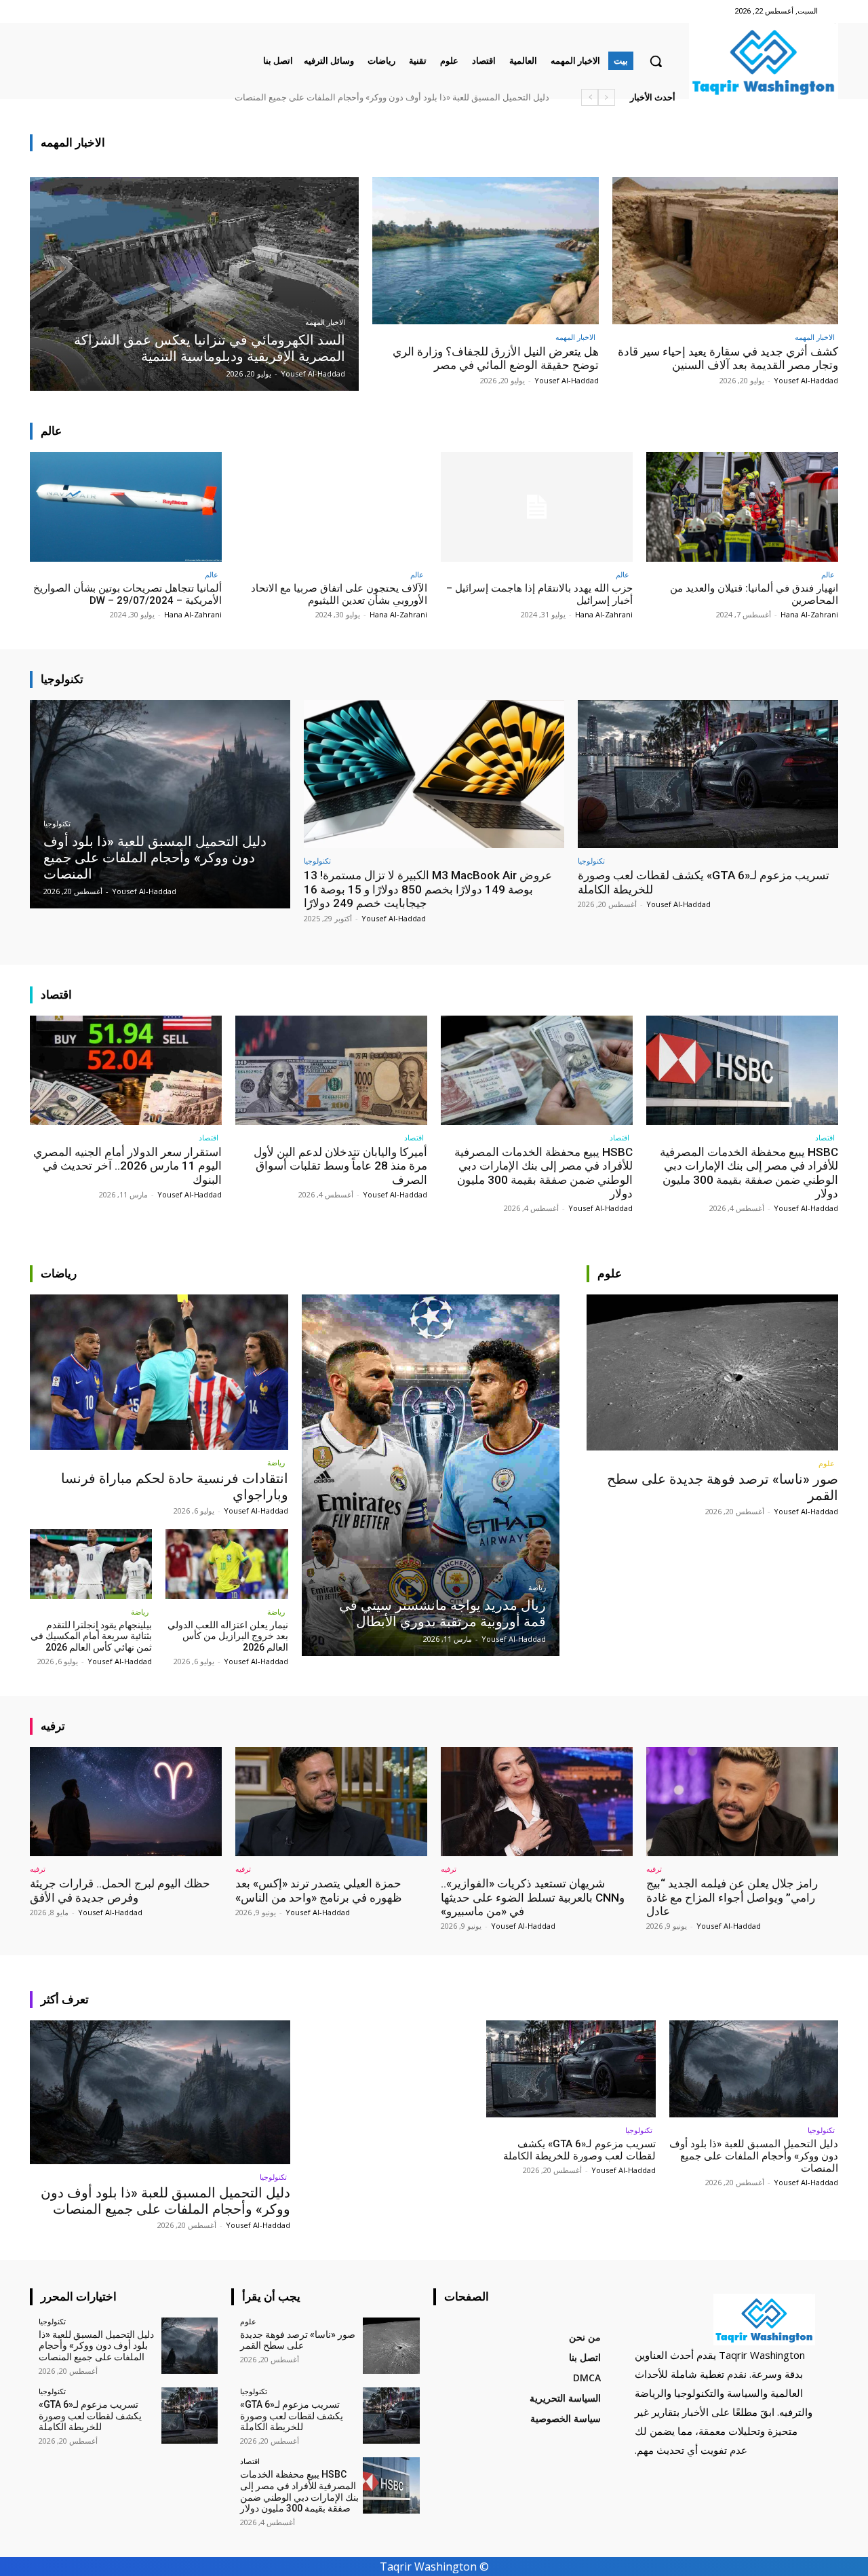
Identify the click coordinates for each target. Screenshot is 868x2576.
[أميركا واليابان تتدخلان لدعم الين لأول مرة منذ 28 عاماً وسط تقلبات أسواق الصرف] (331, 1070)
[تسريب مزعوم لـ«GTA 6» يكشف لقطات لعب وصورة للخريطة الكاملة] (708, 774)
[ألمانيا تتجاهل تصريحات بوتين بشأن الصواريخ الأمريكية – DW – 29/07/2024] (126, 506)
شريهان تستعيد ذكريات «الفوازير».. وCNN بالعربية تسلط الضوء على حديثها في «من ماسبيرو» (533, 1897)
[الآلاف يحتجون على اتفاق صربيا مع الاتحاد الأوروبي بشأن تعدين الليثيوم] (331, 506)
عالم (828, 574)
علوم (827, 1463)
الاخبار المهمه (325, 323)
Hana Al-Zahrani (809, 614)
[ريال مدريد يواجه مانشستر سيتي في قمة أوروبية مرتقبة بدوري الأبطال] (431, 1475)
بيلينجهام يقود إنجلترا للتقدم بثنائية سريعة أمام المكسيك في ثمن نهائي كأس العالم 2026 (91, 1636)
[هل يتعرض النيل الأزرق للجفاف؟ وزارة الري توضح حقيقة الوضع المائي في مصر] (486, 251)
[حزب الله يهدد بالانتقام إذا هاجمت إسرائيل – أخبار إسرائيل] (537, 506)
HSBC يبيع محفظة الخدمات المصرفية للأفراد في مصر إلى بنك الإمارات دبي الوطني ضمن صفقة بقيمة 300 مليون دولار (335, 97)
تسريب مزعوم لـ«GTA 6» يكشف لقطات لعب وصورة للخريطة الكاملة (579, 2150)
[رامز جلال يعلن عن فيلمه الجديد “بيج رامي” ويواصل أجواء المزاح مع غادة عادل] (742, 1802)
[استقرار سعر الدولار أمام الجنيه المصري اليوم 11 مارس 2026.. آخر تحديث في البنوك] (126, 1070)
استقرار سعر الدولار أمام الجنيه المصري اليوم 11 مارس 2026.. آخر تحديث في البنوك (127, 1166)
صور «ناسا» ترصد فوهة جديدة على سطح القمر (464, 97)
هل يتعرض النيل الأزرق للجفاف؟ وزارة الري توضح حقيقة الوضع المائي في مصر (496, 358)
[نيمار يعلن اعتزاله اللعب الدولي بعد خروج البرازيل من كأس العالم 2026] (226, 1564)
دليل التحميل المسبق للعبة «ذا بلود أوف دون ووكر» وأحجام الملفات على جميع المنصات (165, 2201)
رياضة (276, 1462)
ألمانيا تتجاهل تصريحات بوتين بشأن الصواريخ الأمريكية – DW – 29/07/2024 (127, 594)
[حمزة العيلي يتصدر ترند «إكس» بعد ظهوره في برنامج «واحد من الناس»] (331, 1802)
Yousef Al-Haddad (806, 380)
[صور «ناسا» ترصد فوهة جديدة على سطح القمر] (712, 1372)
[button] (656, 61)
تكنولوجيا (57, 824)
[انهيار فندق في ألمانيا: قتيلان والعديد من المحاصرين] (742, 506)
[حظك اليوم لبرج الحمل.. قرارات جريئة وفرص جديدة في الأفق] (126, 1802)
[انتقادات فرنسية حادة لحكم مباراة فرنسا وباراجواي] (159, 1372)
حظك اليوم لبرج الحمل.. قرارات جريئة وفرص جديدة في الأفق (120, 1890)
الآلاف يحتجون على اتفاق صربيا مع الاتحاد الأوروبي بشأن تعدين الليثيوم (339, 594)
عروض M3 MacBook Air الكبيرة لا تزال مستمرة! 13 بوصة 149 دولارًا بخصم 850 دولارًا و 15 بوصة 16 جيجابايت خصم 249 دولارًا (428, 889)
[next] (590, 97)
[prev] (607, 97)
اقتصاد (825, 1137)
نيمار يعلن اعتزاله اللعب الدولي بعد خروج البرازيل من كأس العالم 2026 (228, 1636)
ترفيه (654, 1869)
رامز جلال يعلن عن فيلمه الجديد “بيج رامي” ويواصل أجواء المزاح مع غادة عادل (732, 1897)
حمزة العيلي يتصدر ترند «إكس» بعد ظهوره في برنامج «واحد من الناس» (319, 1890)
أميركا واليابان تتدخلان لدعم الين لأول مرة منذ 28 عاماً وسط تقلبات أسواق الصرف (340, 1166)
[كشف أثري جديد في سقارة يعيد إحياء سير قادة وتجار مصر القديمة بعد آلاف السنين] (726, 251)
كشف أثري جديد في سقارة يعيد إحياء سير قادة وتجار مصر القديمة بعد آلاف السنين (728, 358)
